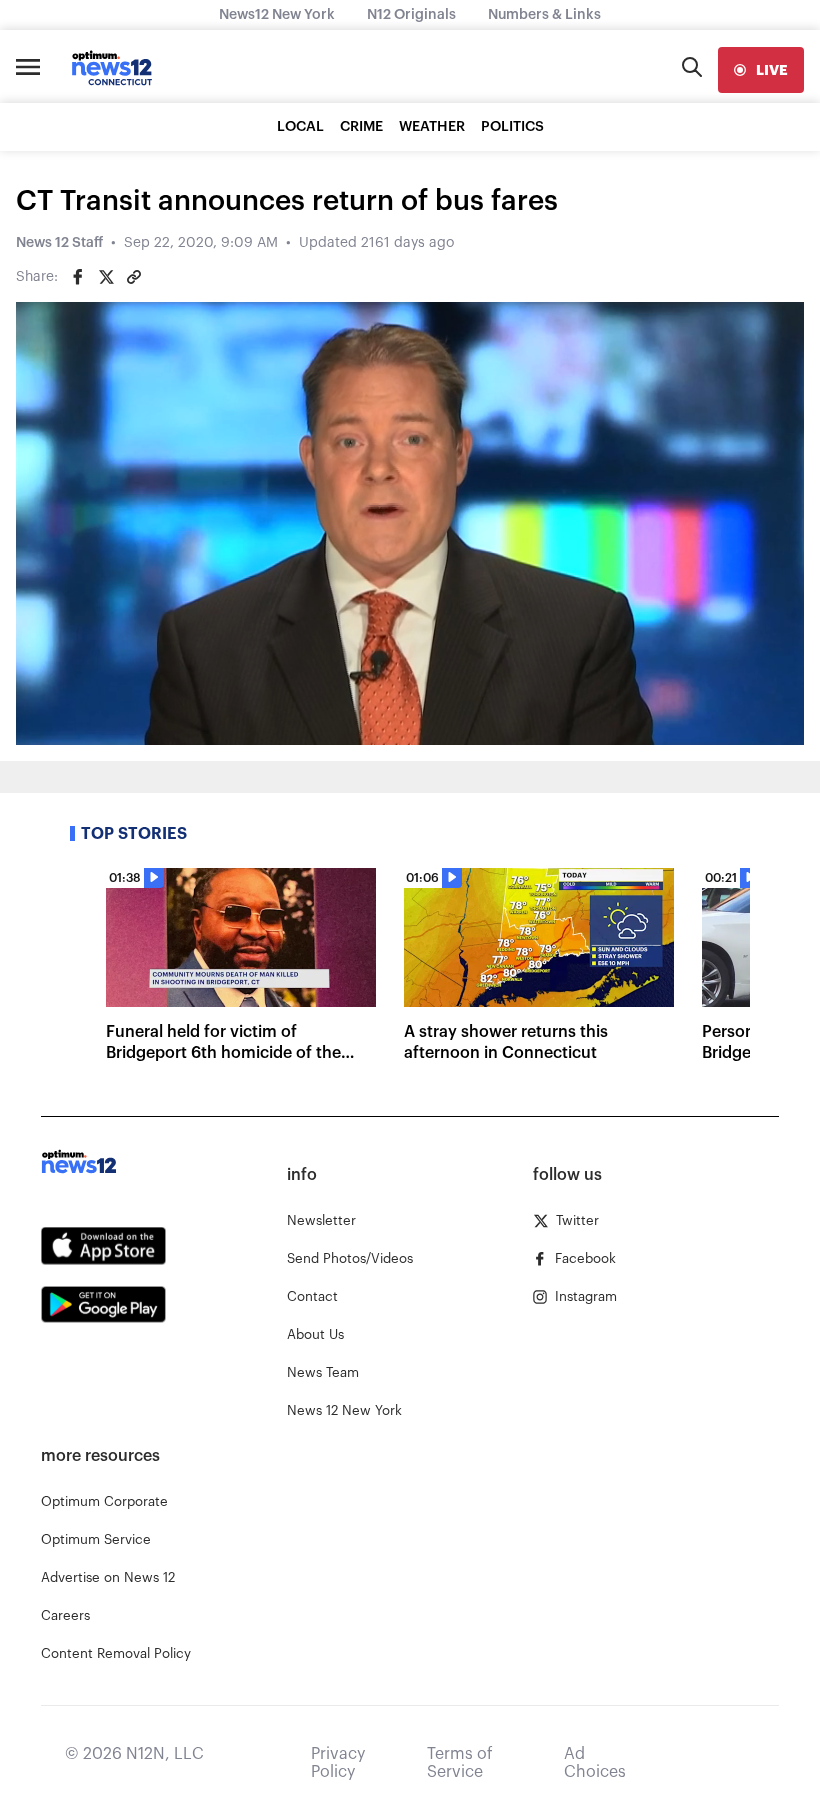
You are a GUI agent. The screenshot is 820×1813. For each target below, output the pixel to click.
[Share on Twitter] (106, 277)
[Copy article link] (134, 277)
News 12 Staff (59, 243)
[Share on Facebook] (78, 277)
